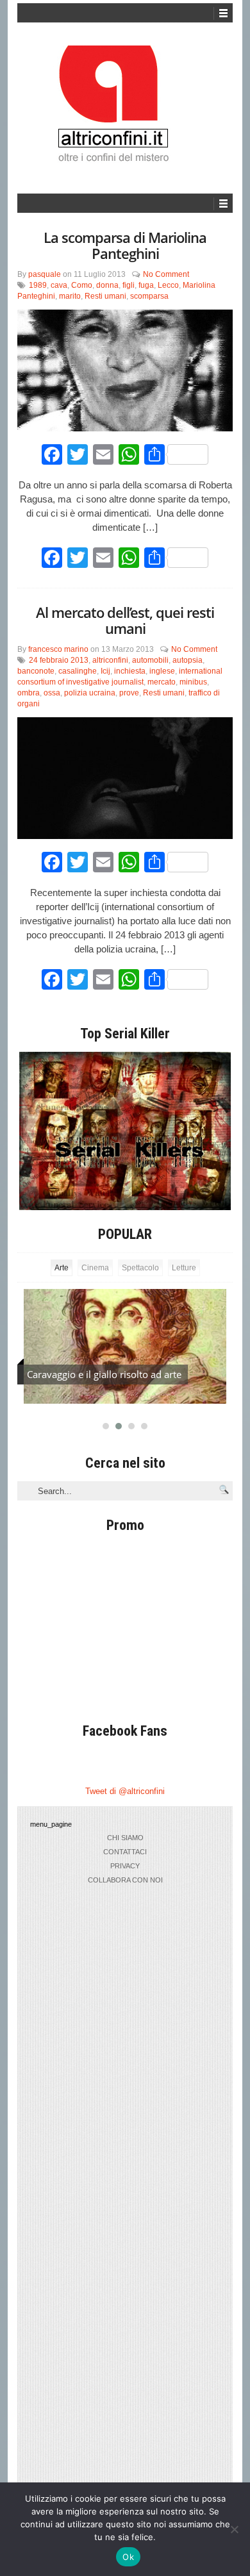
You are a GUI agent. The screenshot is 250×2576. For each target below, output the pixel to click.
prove (129, 693)
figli (129, 285)
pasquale (45, 274)
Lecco (168, 285)
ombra (29, 693)
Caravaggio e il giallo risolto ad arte (104, 1374)
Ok (128, 2557)
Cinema (95, 1268)
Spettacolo (140, 1268)
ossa (52, 693)
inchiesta (130, 671)
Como (82, 285)
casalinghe (78, 671)
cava (59, 285)
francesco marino (58, 649)
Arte (62, 1268)
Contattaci (125, 1852)
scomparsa (149, 296)
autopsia (188, 660)
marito (70, 296)
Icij (105, 671)
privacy (125, 1866)
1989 (38, 285)
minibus (193, 682)
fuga (146, 285)
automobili (150, 660)
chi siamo (125, 1838)
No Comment (166, 274)
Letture (184, 1268)
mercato (162, 682)
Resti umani (105, 296)
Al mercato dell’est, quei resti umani (125, 620)
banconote (36, 671)
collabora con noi (125, 1880)
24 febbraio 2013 (59, 660)
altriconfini (110, 660)
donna (107, 285)
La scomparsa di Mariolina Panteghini (125, 245)
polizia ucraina (90, 693)
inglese (162, 671)
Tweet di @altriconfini (125, 1791)
